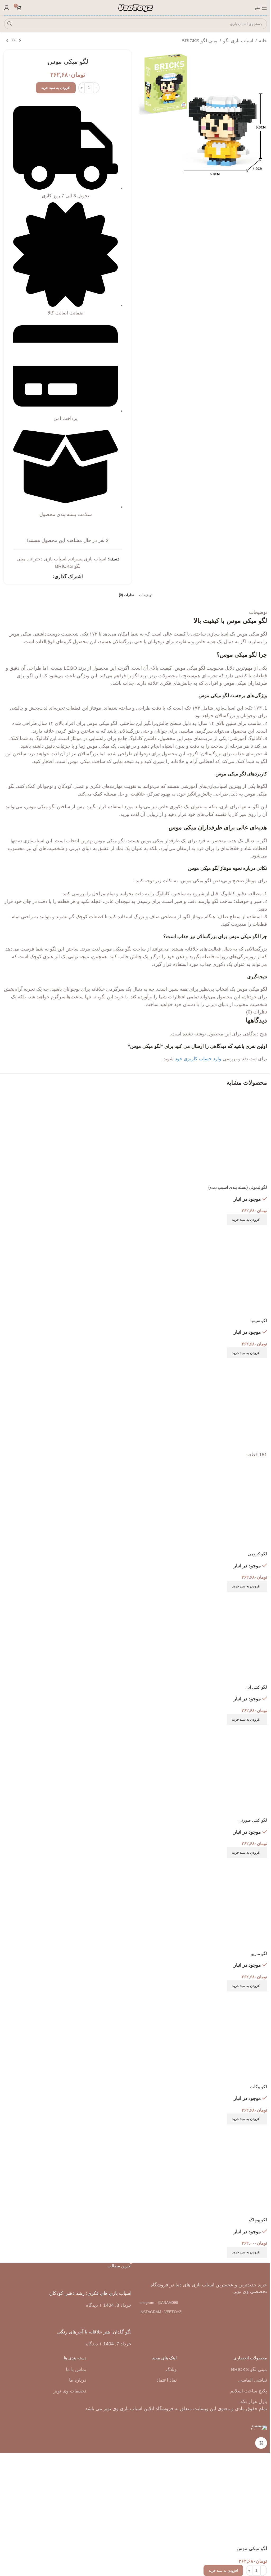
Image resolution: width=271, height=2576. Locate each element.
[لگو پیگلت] (221, 2037)
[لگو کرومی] (221, 1404)
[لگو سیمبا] (221, 1271)
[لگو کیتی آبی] (221, 1638)
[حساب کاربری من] (7, 8)
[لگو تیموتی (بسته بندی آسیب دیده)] (221, 1138)
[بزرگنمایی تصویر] (261, 2443)
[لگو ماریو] (221, 1904)
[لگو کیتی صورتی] (221, 1771)
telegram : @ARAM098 (159, 2303)
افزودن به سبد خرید (56, 88)
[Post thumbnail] (122, 2282)
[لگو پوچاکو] (221, 2171)
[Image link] (203, 2271)
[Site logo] (136, 7)
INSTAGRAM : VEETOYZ (161, 2312)
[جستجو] (10, 24)
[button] (247, 1220)
